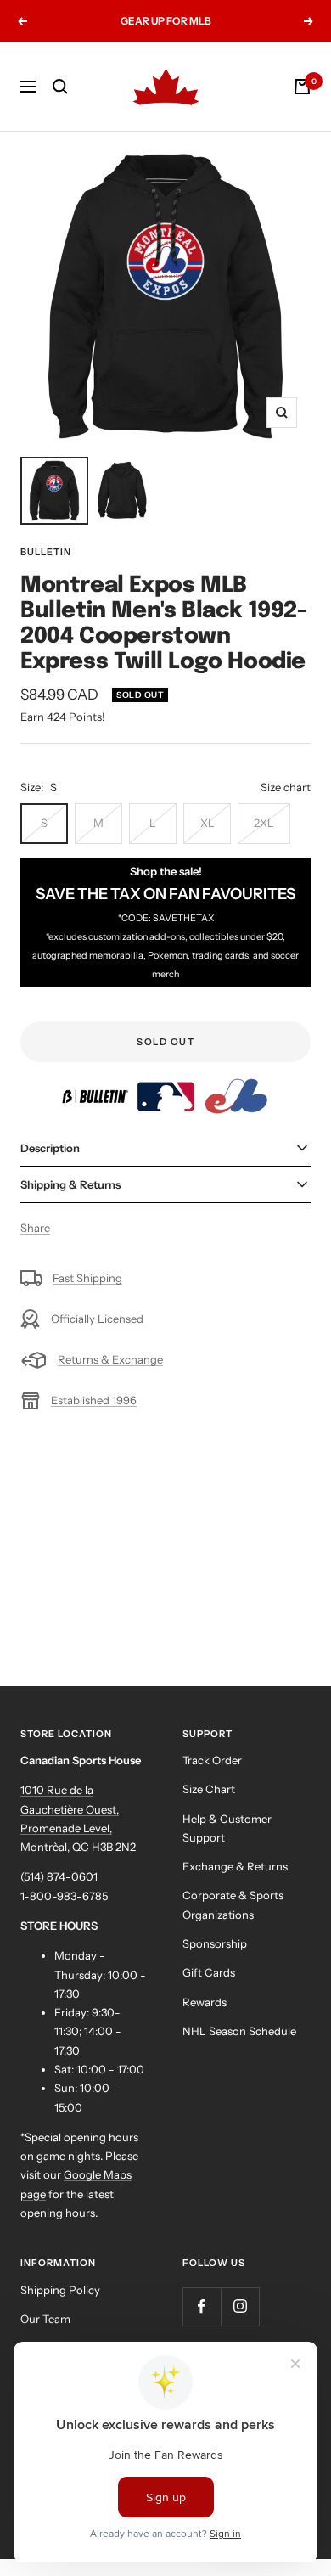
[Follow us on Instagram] (240, 2306)
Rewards (205, 2002)
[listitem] (96, 1085)
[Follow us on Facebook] (202, 2306)
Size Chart (209, 1789)
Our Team (45, 2319)
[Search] (60, 87)
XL (208, 823)
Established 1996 (94, 1400)
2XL (264, 823)
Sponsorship (215, 1943)
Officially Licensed (97, 1319)
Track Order (212, 1760)
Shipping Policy (60, 2290)
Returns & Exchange (110, 1359)
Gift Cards (209, 1972)
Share (35, 1228)
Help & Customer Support (227, 1828)
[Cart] (302, 87)
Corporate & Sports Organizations (233, 1904)
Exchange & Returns (235, 1866)
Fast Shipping (87, 1278)
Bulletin (46, 552)
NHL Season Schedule (239, 2031)
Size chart (286, 787)
